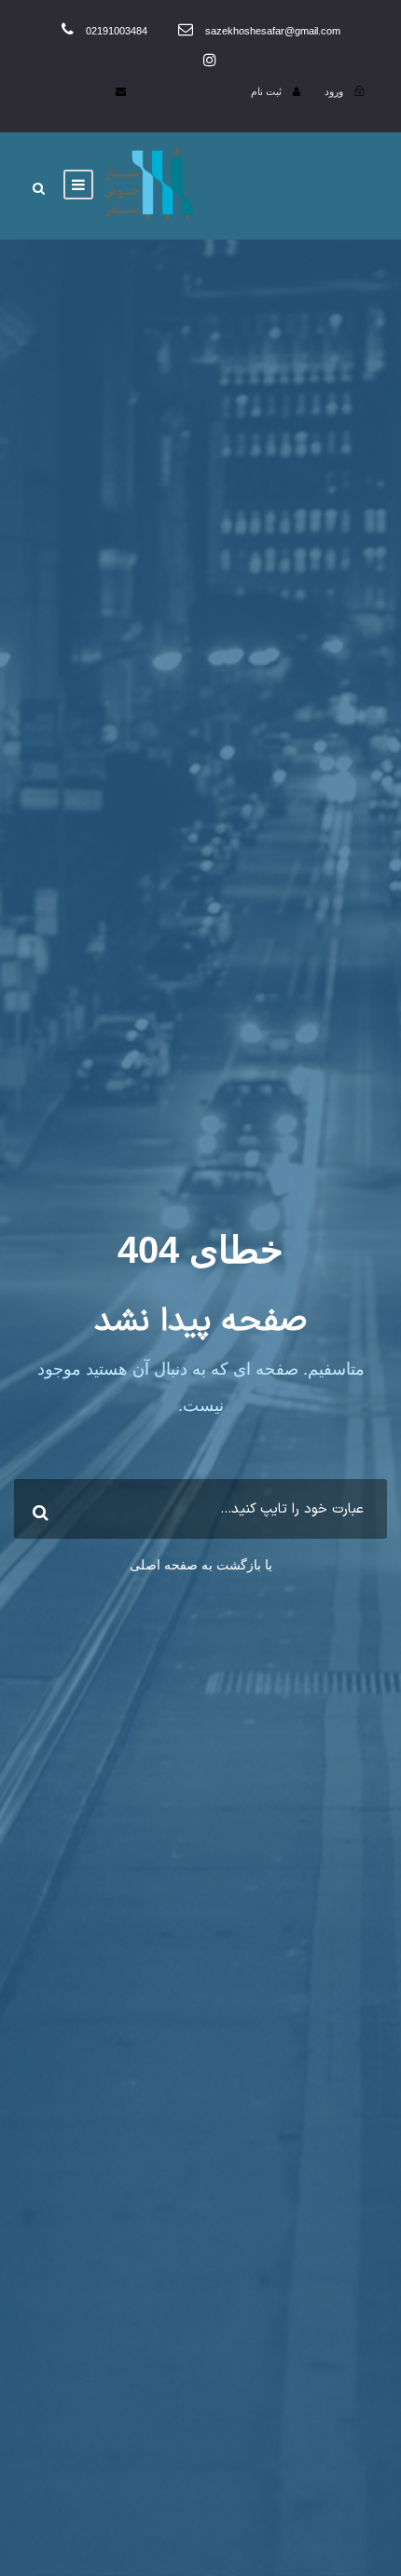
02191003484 (117, 31)
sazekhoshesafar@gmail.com (271, 31)
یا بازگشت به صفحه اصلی (201, 1565)
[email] (121, 91)
